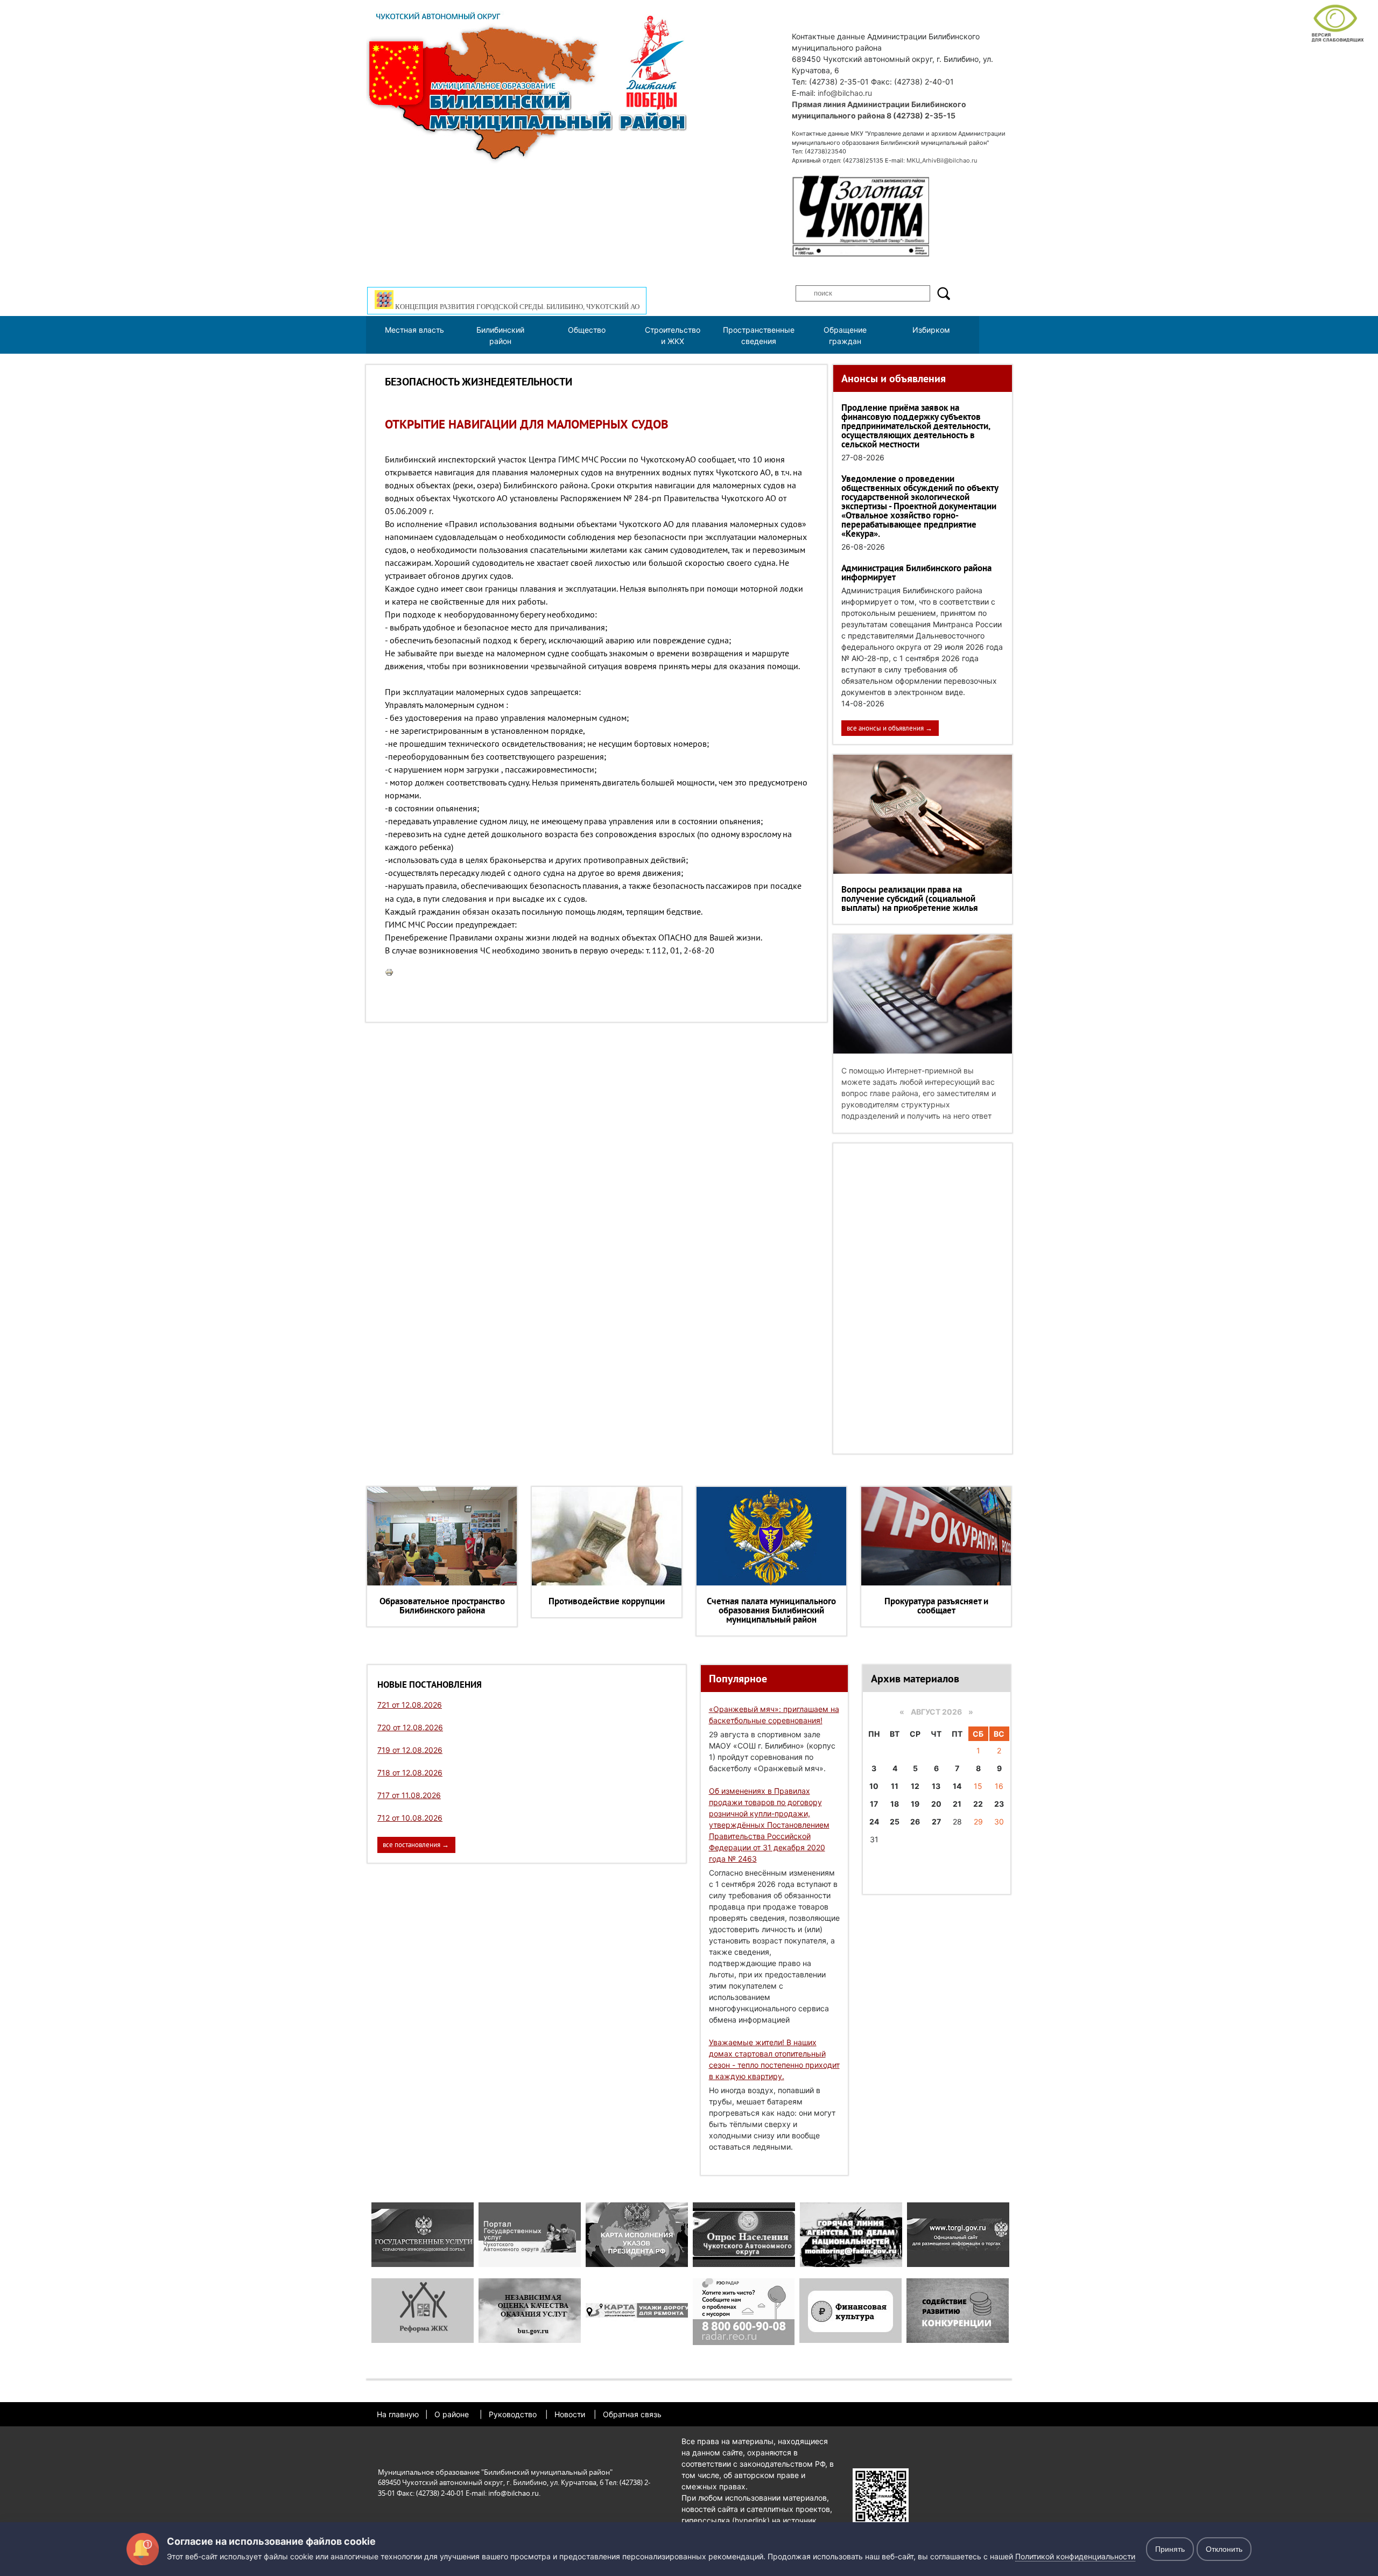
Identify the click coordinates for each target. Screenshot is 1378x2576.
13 (936, 1786)
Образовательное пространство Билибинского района (442, 1606)
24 (874, 1822)
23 (999, 1804)
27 (936, 1822)
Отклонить (1224, 2549)
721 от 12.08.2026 (410, 1705)
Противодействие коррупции (607, 1601)
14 (957, 1786)
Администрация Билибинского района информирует (916, 573)
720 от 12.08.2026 (410, 1727)
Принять (1170, 2549)
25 (895, 1822)
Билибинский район (500, 335)
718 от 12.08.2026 (410, 1773)
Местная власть (414, 330)
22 (978, 1804)
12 (915, 1786)
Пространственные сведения (759, 335)
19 (915, 1804)
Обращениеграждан (845, 335)
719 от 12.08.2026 (410, 1750)
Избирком (931, 330)
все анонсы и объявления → (890, 728)
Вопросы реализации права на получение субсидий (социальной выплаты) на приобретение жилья (910, 899)
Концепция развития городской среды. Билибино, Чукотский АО (516, 307)
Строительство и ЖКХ (673, 335)
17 (874, 1804)
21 (957, 1804)
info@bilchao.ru (845, 93)
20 (936, 1804)
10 (874, 1786)
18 (895, 1804)
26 (915, 1822)
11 (895, 1786)
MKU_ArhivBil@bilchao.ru (942, 160)
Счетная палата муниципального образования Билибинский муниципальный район (771, 1610)
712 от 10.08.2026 (410, 1818)
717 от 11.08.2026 (409, 1795)
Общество (587, 330)
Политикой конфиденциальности (1075, 2556)
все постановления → (416, 1845)
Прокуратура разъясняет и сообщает (936, 1606)
